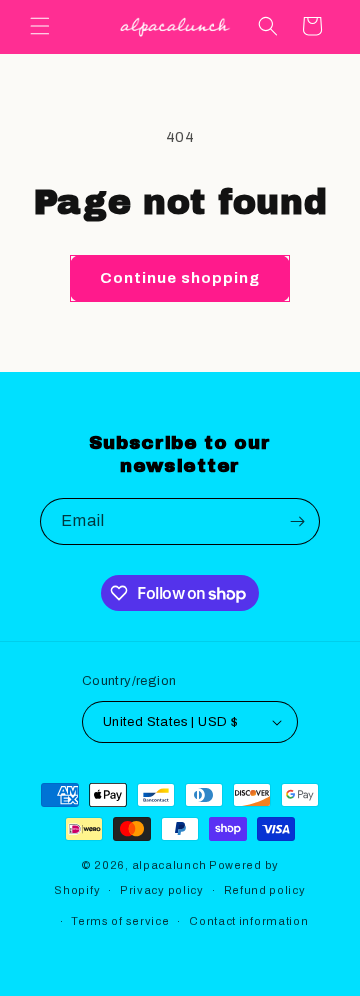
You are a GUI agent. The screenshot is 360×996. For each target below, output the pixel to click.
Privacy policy (162, 890)
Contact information (248, 921)
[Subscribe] (297, 521)
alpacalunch (169, 865)
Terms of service (120, 921)
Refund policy (265, 890)
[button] (40, 26)
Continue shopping (180, 278)
